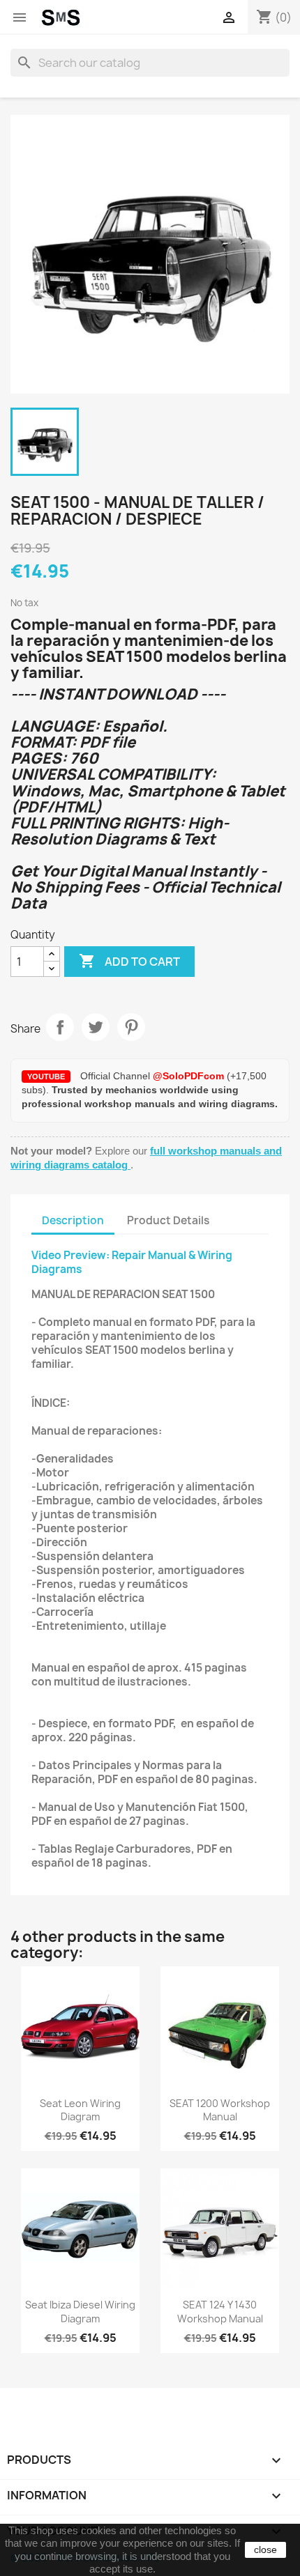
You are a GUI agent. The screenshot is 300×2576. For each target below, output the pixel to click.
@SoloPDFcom (190, 1076)
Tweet (96, 1027)
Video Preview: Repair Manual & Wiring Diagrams (132, 1262)
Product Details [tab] (168, 1220)
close (265, 2550)
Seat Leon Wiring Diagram (80, 2110)
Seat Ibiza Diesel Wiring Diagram (80, 2312)
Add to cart (129, 961)
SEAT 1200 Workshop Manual (220, 2110)
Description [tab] (73, 1220)
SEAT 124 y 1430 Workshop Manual (220, 2312)
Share (60, 1027)
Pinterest (131, 1027)
